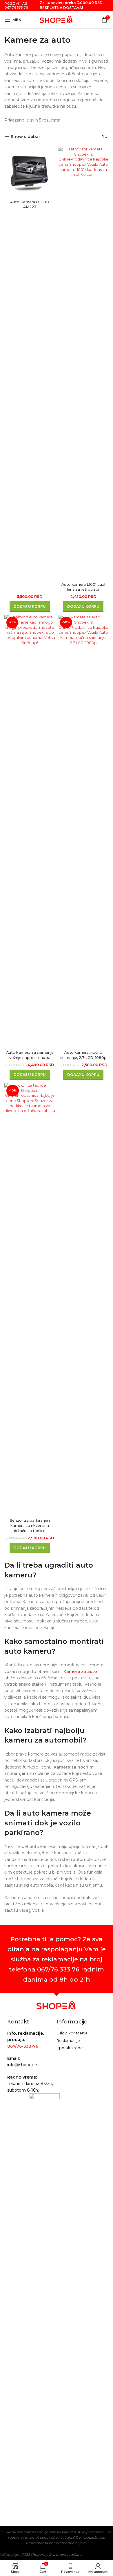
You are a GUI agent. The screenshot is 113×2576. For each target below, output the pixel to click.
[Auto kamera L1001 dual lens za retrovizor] (83, 363)
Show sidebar (25, 137)
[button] (30, 607)
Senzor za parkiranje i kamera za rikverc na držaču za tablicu (30, 1525)
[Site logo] (57, 19)
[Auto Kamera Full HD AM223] (30, 172)
